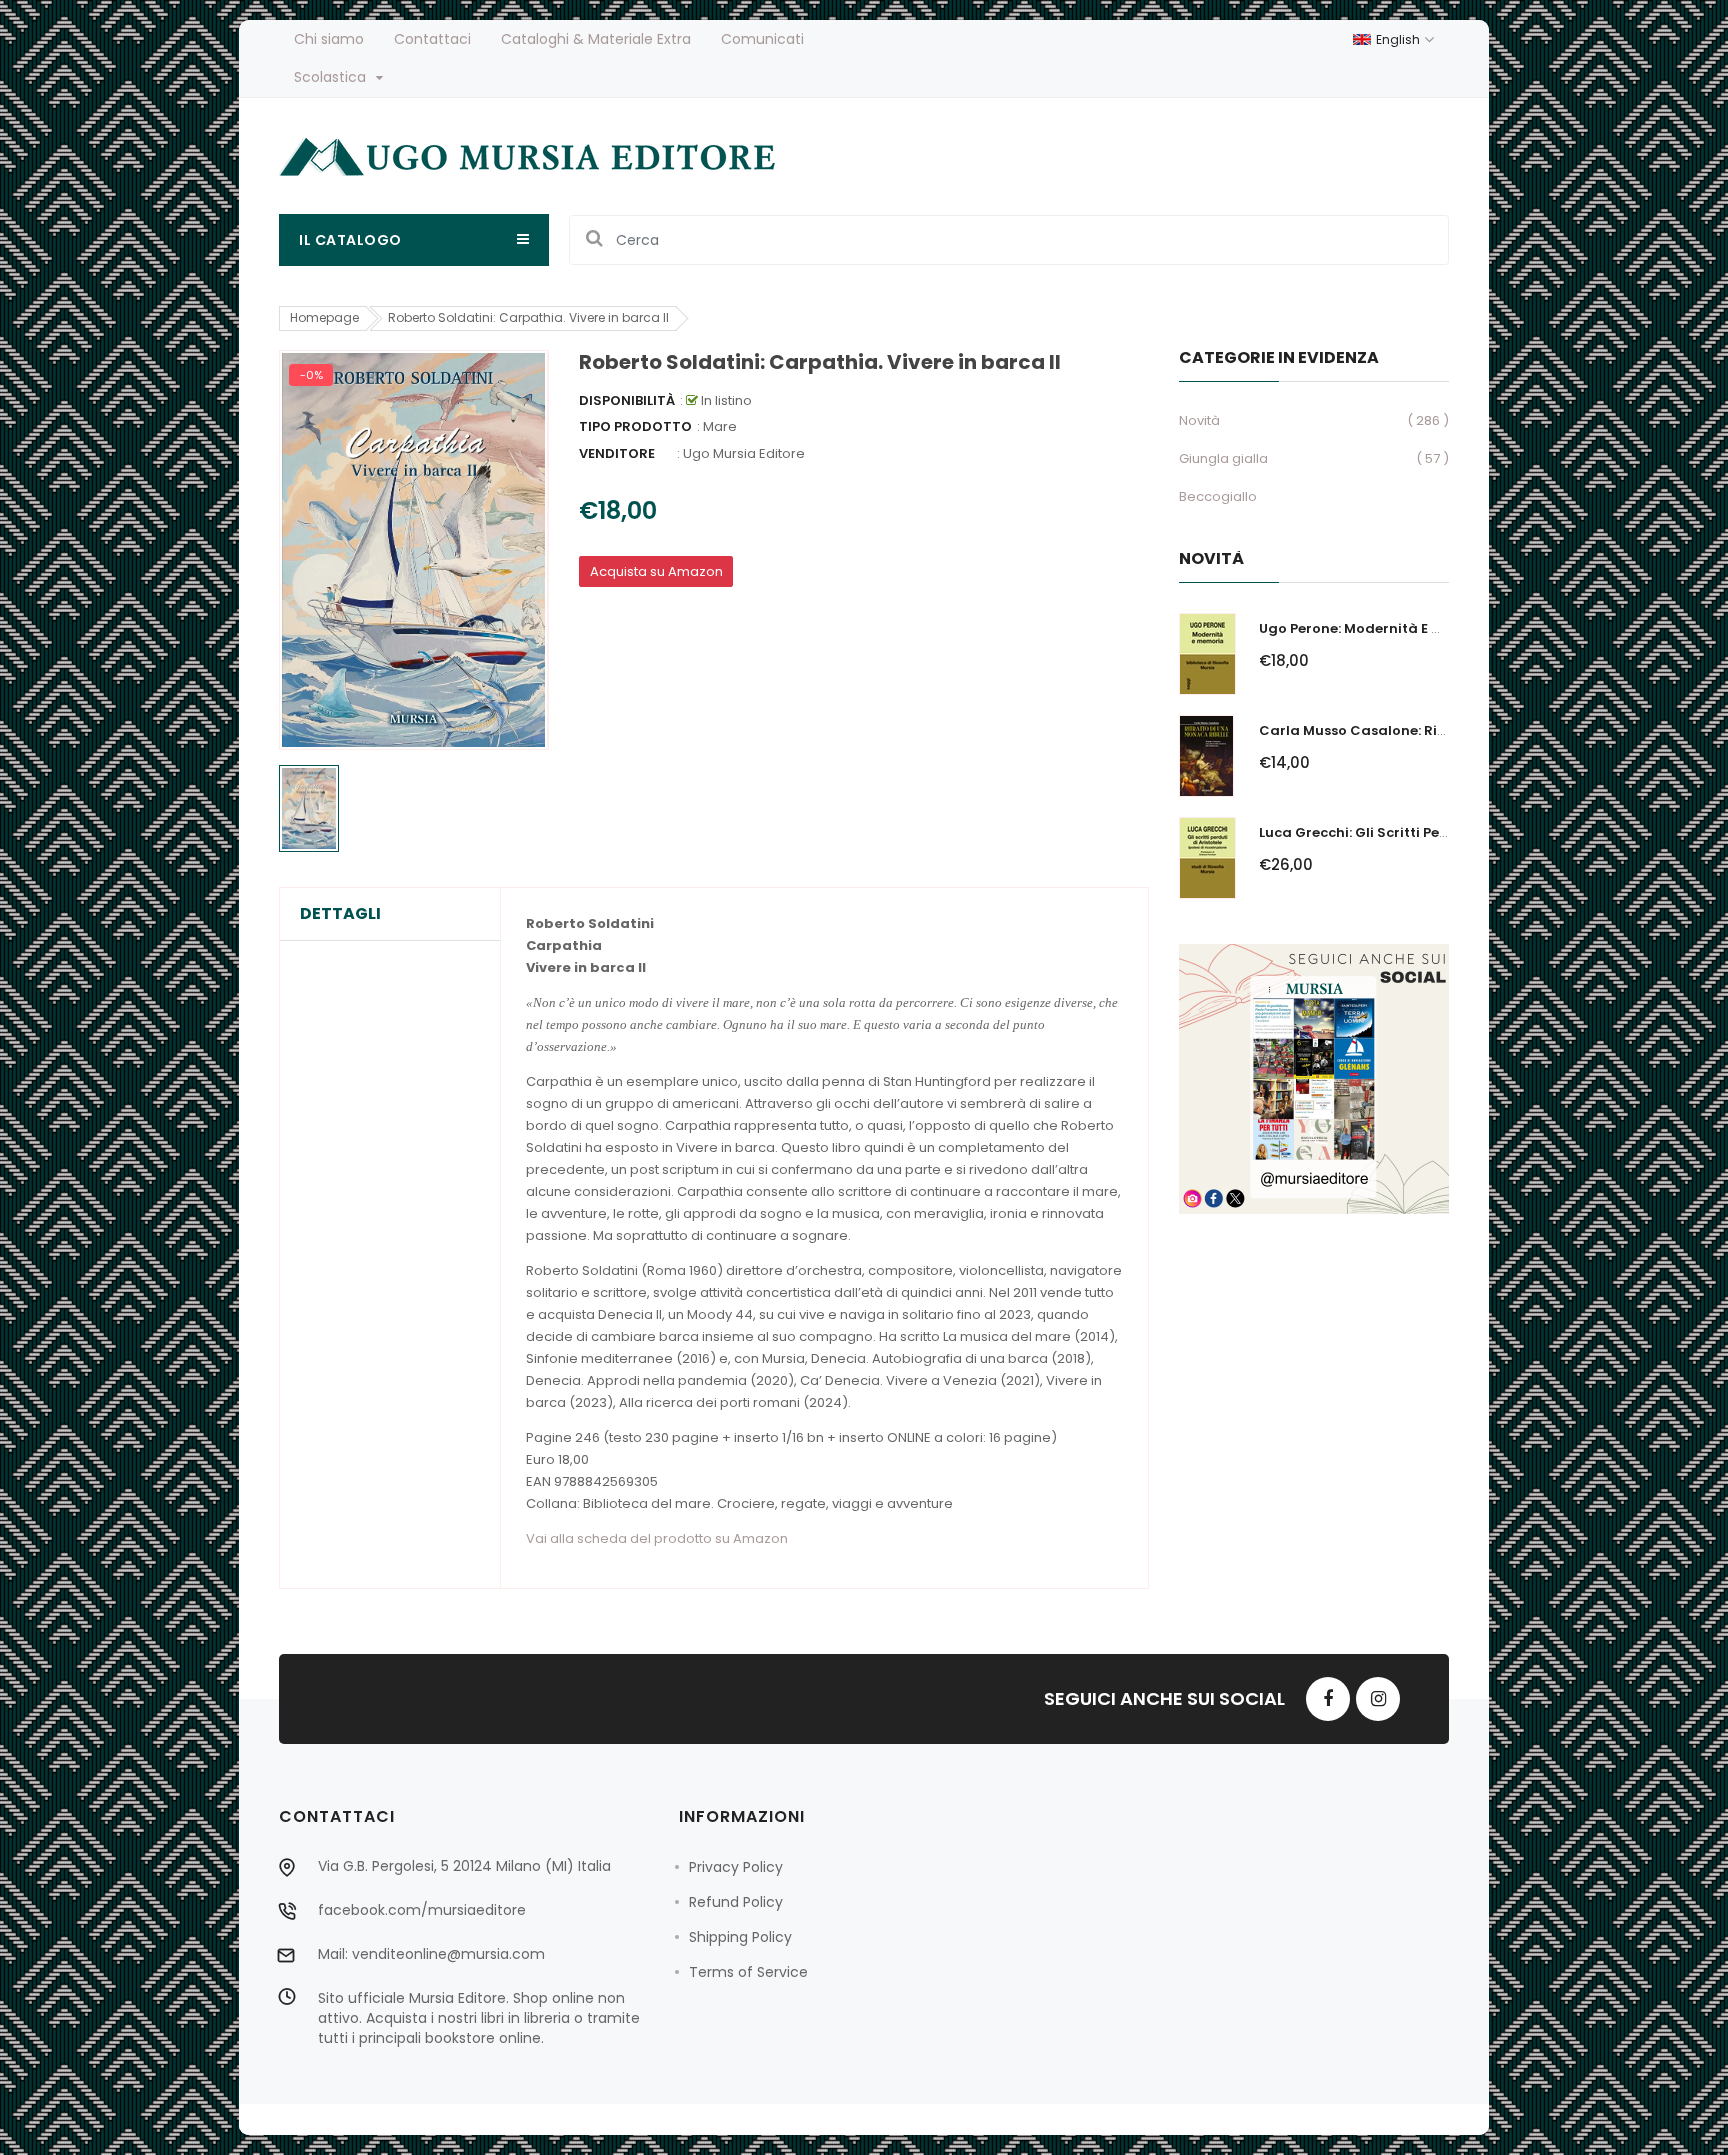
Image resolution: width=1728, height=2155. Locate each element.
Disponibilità (627, 400)
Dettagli (340, 914)
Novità (1199, 420)
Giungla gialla (1223, 458)
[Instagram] (1378, 1699)
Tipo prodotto (635, 426)
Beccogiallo (1218, 496)
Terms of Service (748, 1972)
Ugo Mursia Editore (744, 453)
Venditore (617, 453)
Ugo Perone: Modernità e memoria (1376, 628)
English (1399, 39)
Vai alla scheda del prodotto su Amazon (657, 1538)
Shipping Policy (740, 1937)
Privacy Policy (736, 1867)
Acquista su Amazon (656, 571)
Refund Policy (736, 1902)
